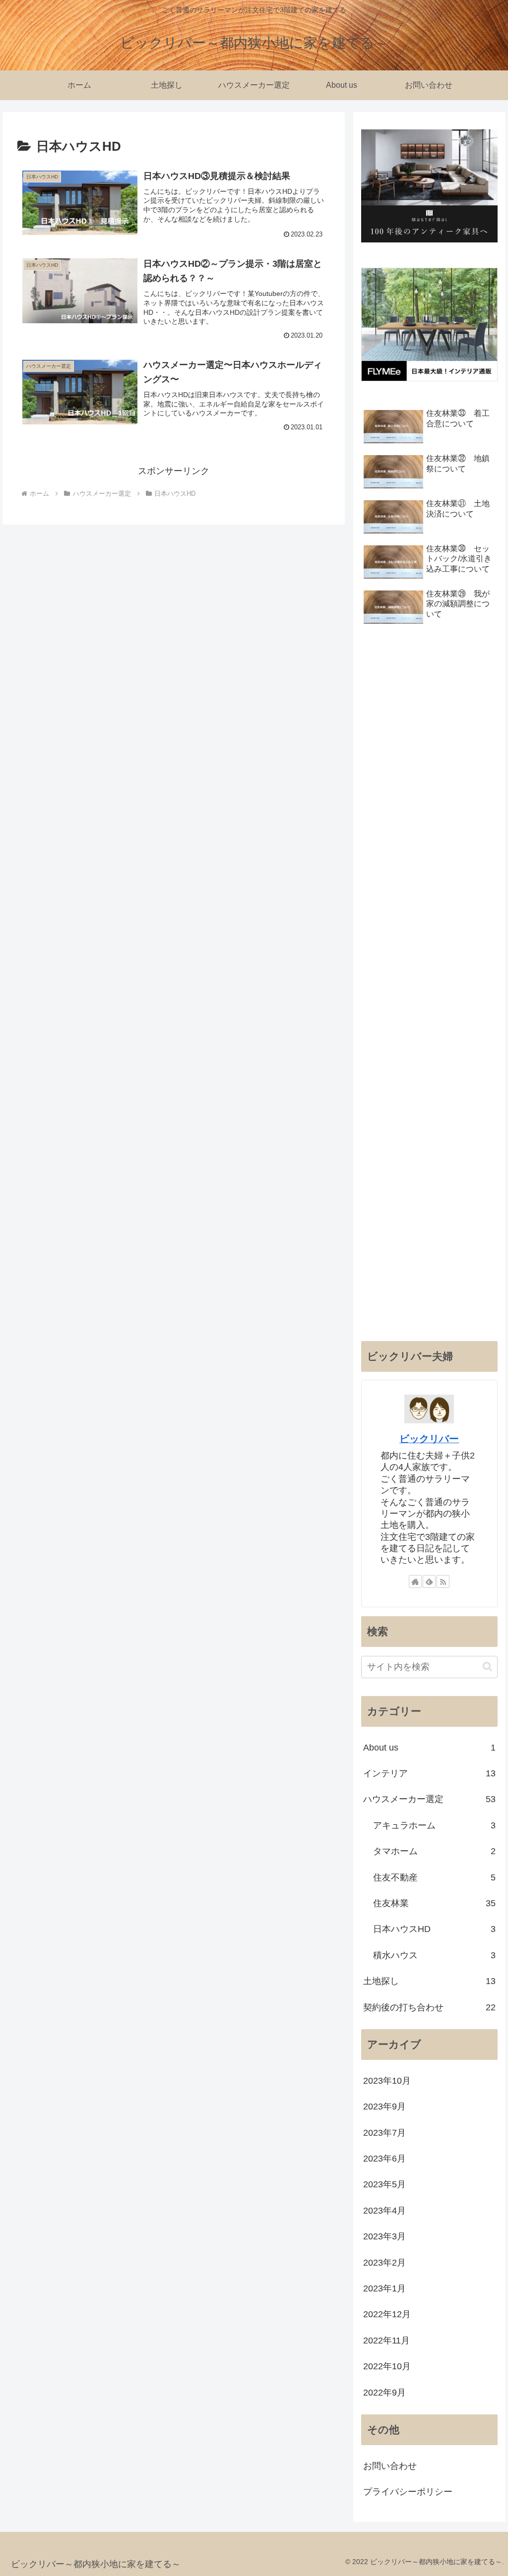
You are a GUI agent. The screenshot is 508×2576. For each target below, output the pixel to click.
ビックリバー (429, 1439)
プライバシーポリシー (408, 2492)
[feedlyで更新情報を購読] (429, 1581)
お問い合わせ (390, 2466)
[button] (487, 1667)
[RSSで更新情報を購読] (443, 1581)
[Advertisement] (429, 986)
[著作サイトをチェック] (415, 1581)
